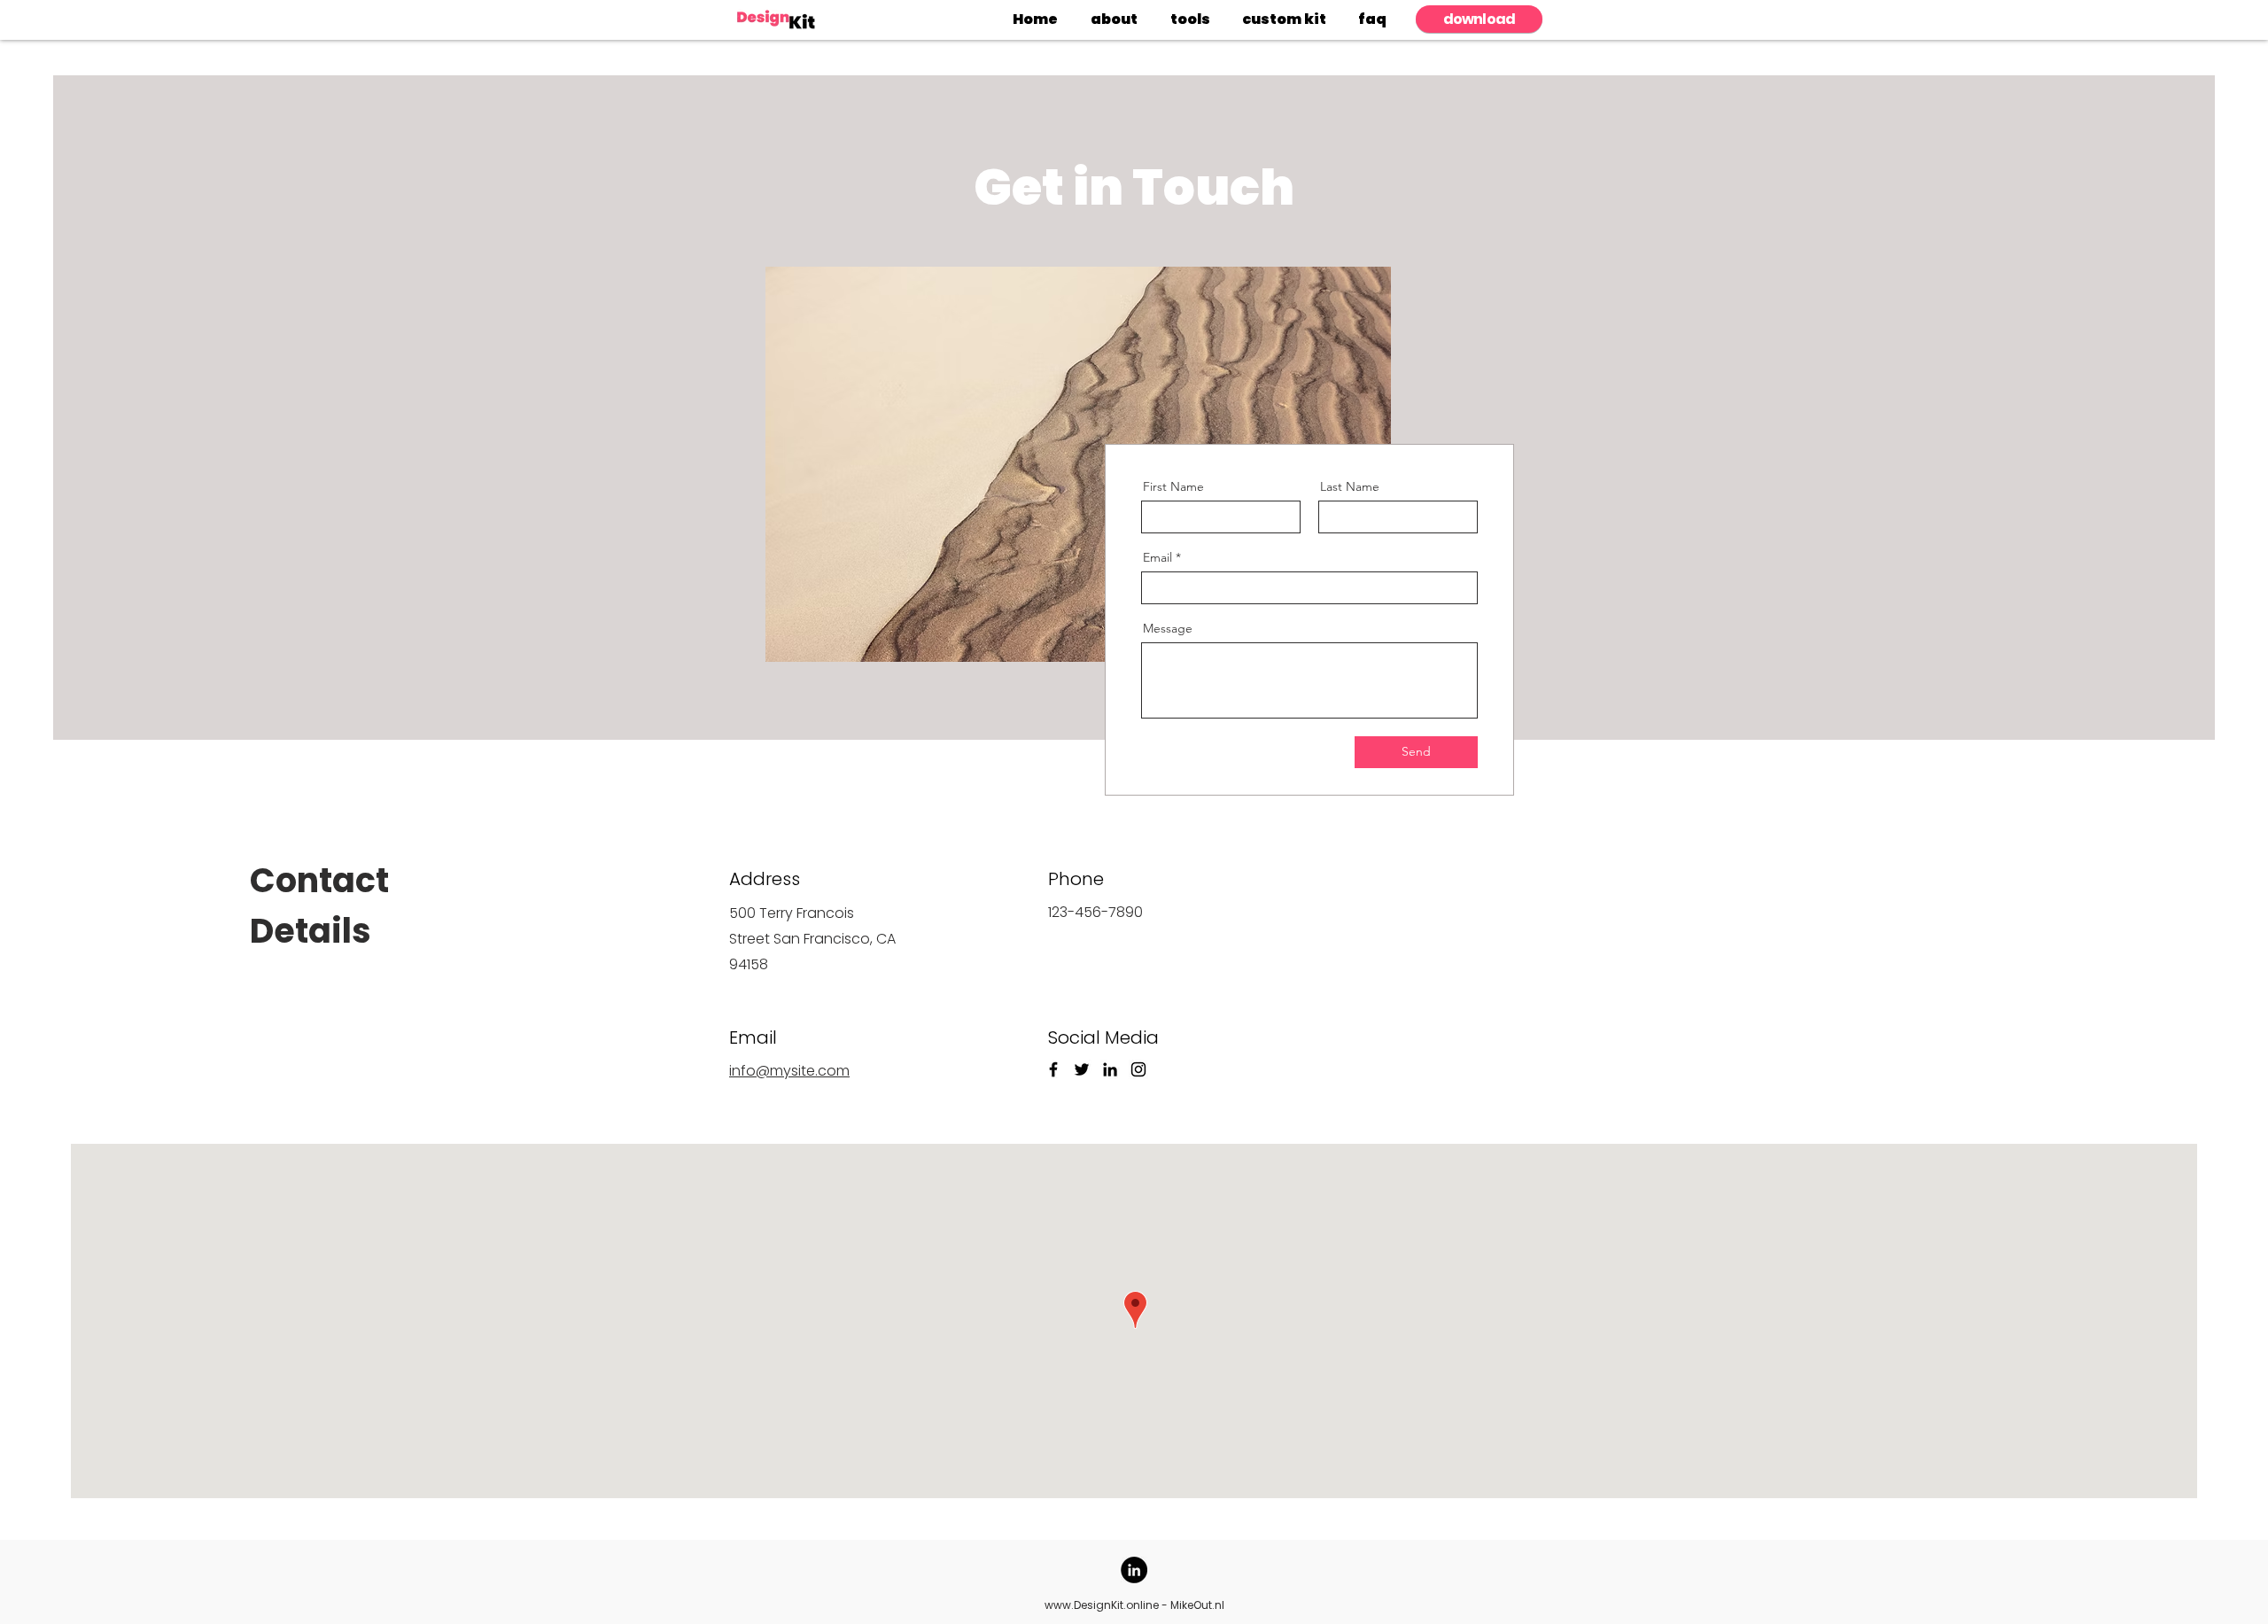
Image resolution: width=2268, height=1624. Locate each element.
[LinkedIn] (1110, 1069)
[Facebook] (1053, 1069)
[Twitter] (1082, 1069)
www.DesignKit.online (1102, 1605)
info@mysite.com (789, 1071)
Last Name (1350, 486)
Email (1157, 557)
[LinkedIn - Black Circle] (1134, 1570)
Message (1168, 628)
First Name (1173, 486)
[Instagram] (1138, 1069)
